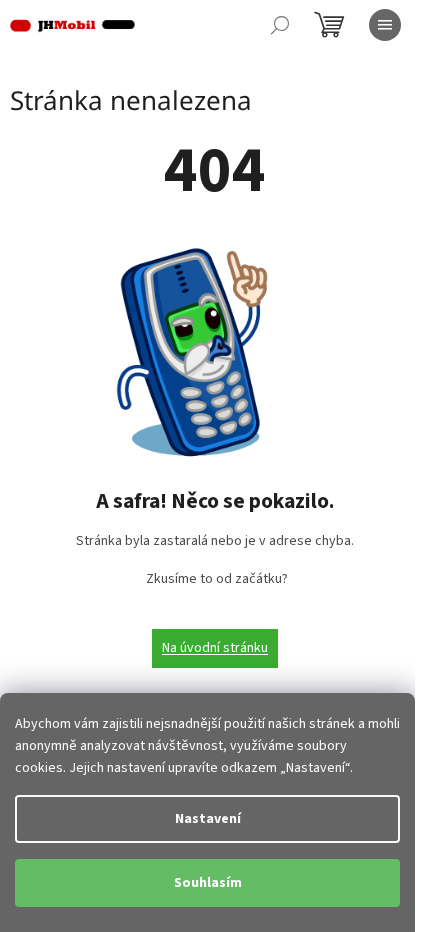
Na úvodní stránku (215, 648)
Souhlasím (208, 883)
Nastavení (208, 819)
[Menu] (385, 25)
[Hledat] (280, 25)
